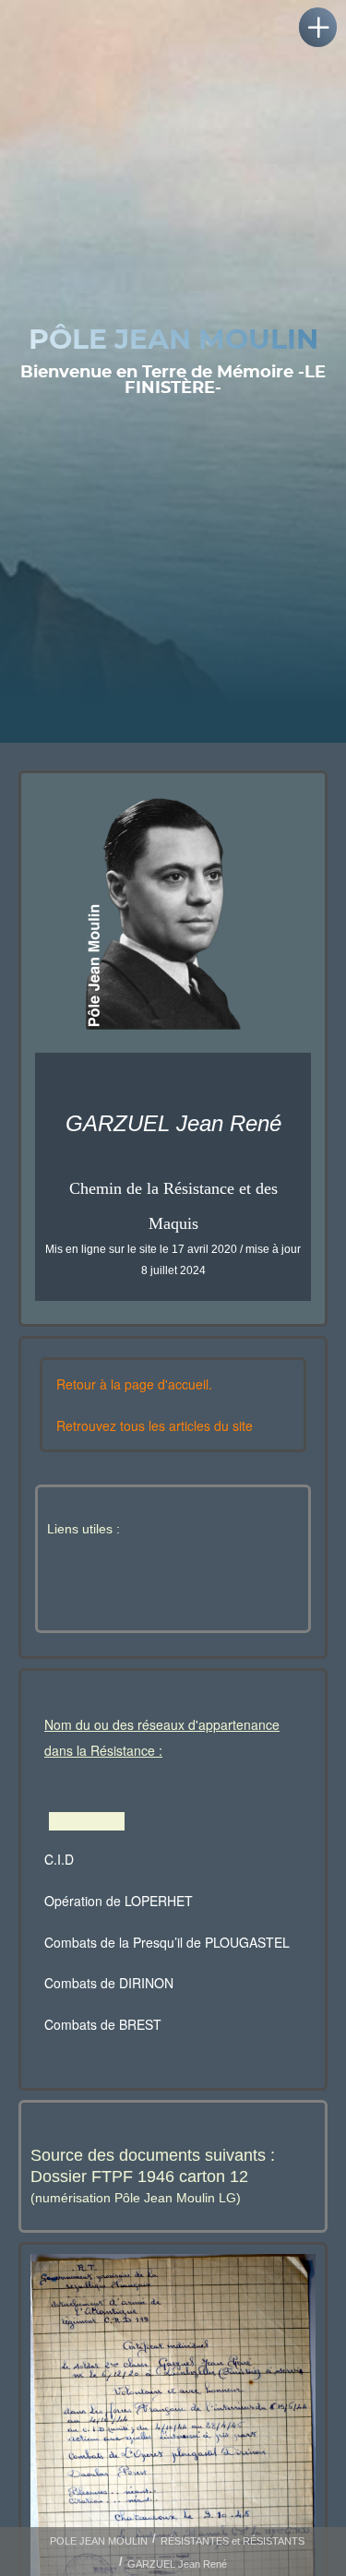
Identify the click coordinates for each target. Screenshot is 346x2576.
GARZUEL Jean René (177, 2564)
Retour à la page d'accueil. (134, 1384)
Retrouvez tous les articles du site (155, 1425)
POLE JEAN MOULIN (99, 2541)
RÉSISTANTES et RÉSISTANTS (233, 2541)
